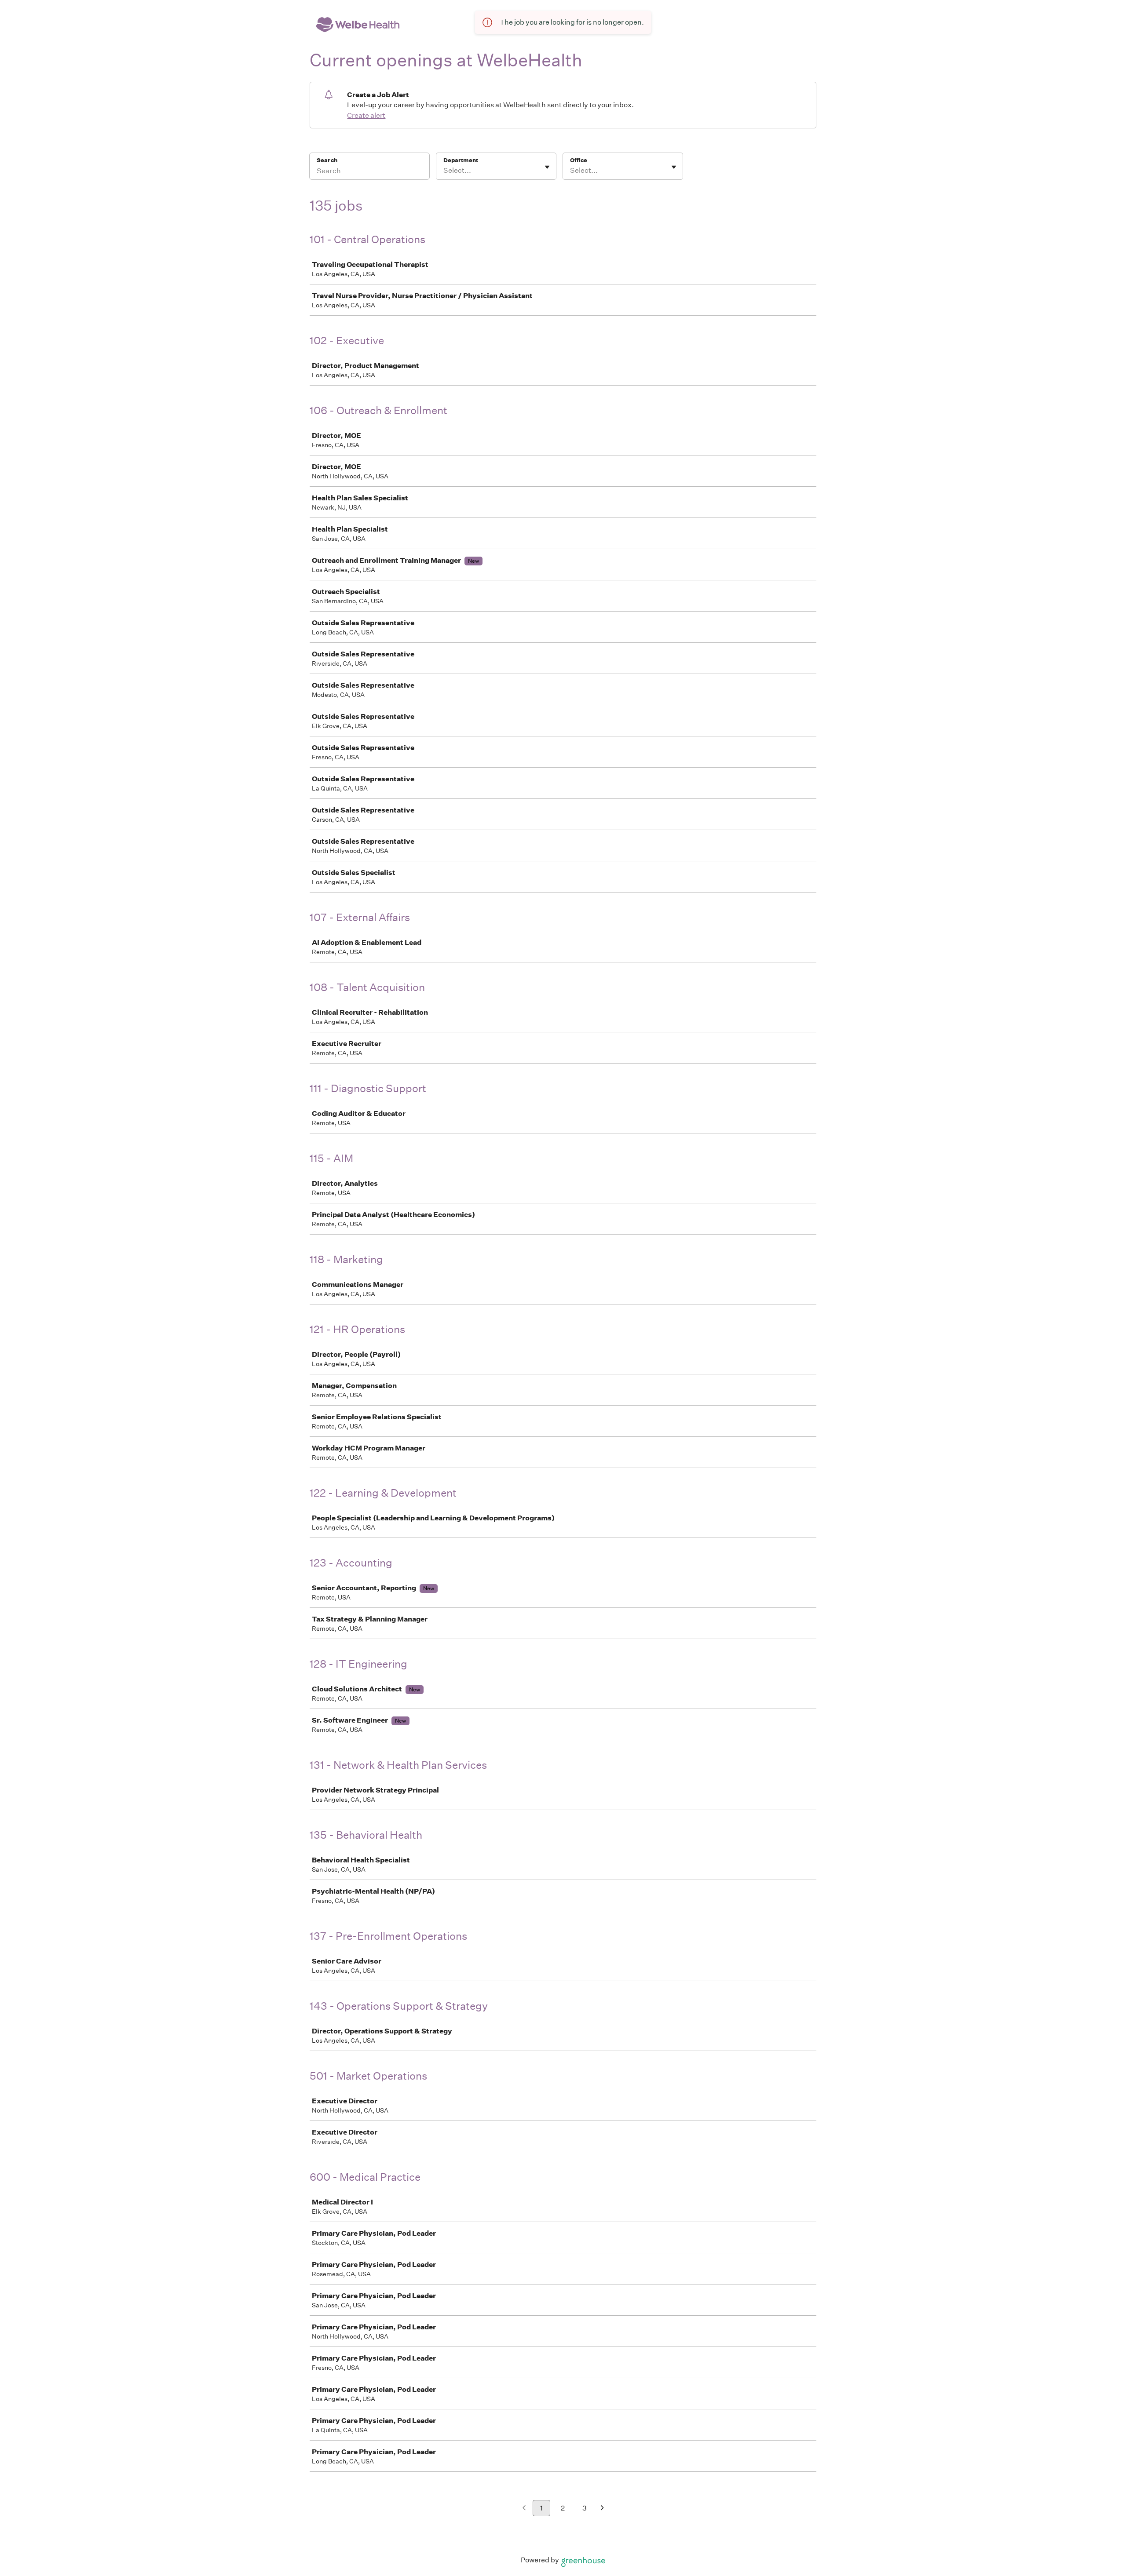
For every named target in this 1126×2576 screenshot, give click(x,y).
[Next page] (602, 2509)
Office (579, 160)
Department (461, 160)
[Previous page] (524, 2509)
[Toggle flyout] (547, 167)
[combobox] (444, 171)
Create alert (366, 115)
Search (327, 160)
